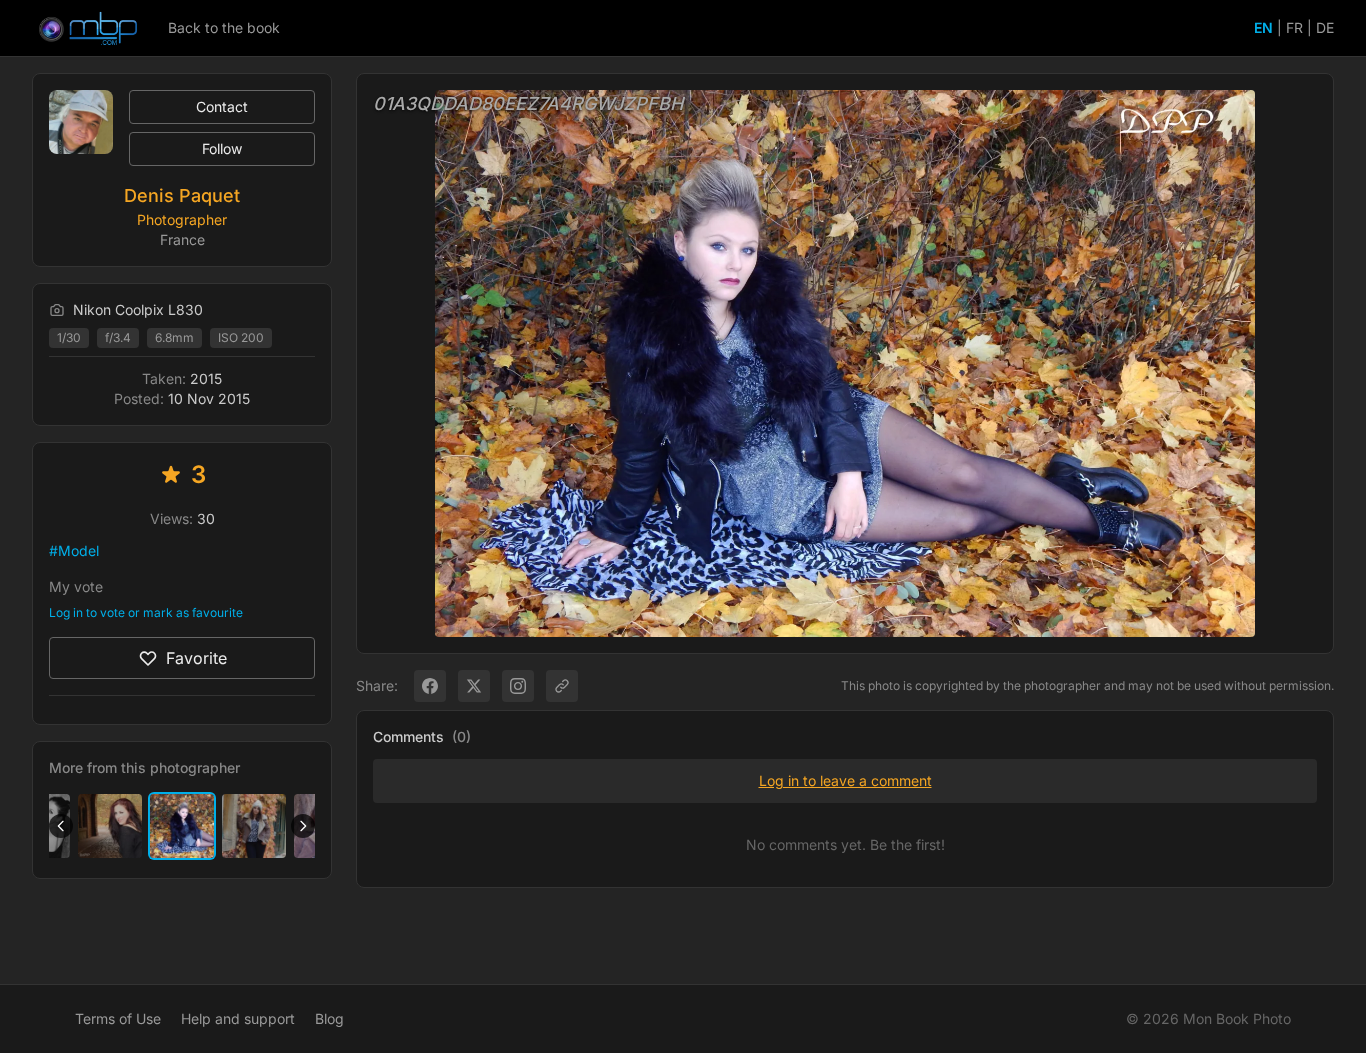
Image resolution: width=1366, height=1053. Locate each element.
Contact (222, 106)
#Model (74, 550)
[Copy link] (562, 686)
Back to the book (224, 27)
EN (1263, 27)
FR (1294, 27)
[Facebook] (430, 686)
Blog (329, 1018)
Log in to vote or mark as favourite (146, 612)
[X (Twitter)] (474, 686)
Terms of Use (118, 1018)
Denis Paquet (182, 195)
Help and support (238, 1018)
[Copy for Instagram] (518, 686)
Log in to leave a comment (845, 780)
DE (1325, 27)
